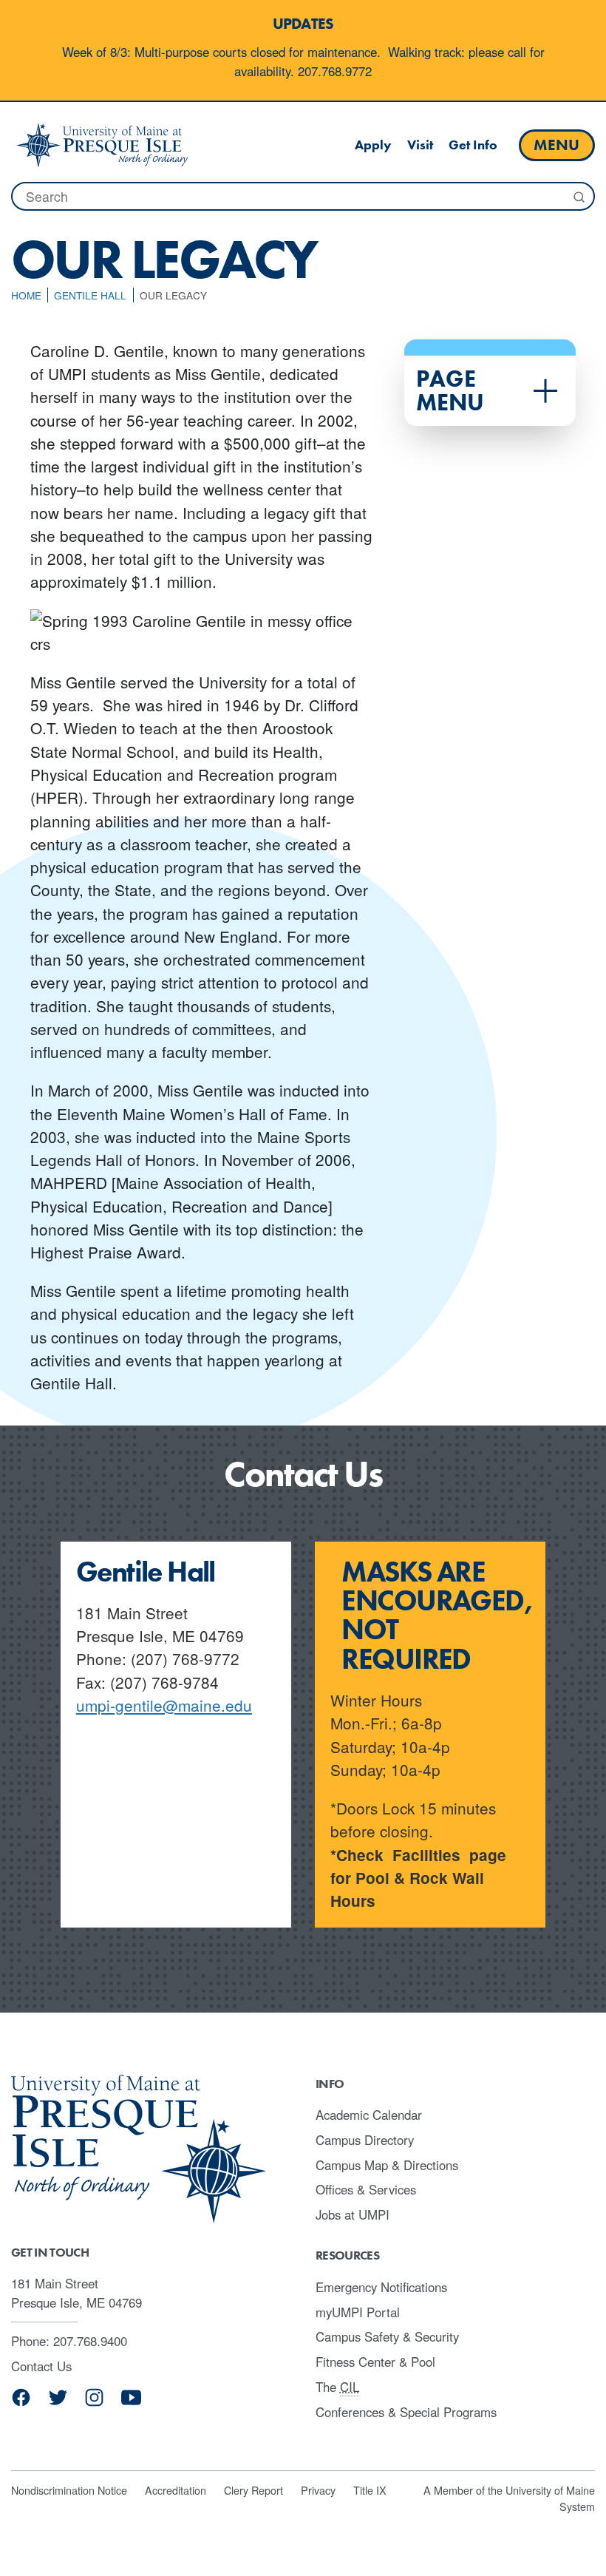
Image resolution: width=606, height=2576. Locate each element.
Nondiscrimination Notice (69, 2490)
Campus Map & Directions (387, 2165)
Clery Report (253, 2490)
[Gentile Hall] (102, 145)
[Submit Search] (578, 197)
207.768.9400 (90, 2341)
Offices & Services (366, 2189)
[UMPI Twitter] (58, 2403)
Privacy (318, 2490)
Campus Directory (365, 2140)
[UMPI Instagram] (94, 2403)
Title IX (370, 2490)
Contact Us (41, 2366)
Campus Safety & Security (387, 2336)
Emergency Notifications (381, 2287)
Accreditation (176, 2490)
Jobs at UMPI (353, 2214)
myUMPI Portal (358, 2312)
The (337, 2387)
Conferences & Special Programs (406, 2412)
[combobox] (303, 196)
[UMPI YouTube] (131, 2403)
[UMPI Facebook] (21, 2403)
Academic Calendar (369, 2115)
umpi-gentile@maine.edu (164, 1705)
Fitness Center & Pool (375, 2362)
